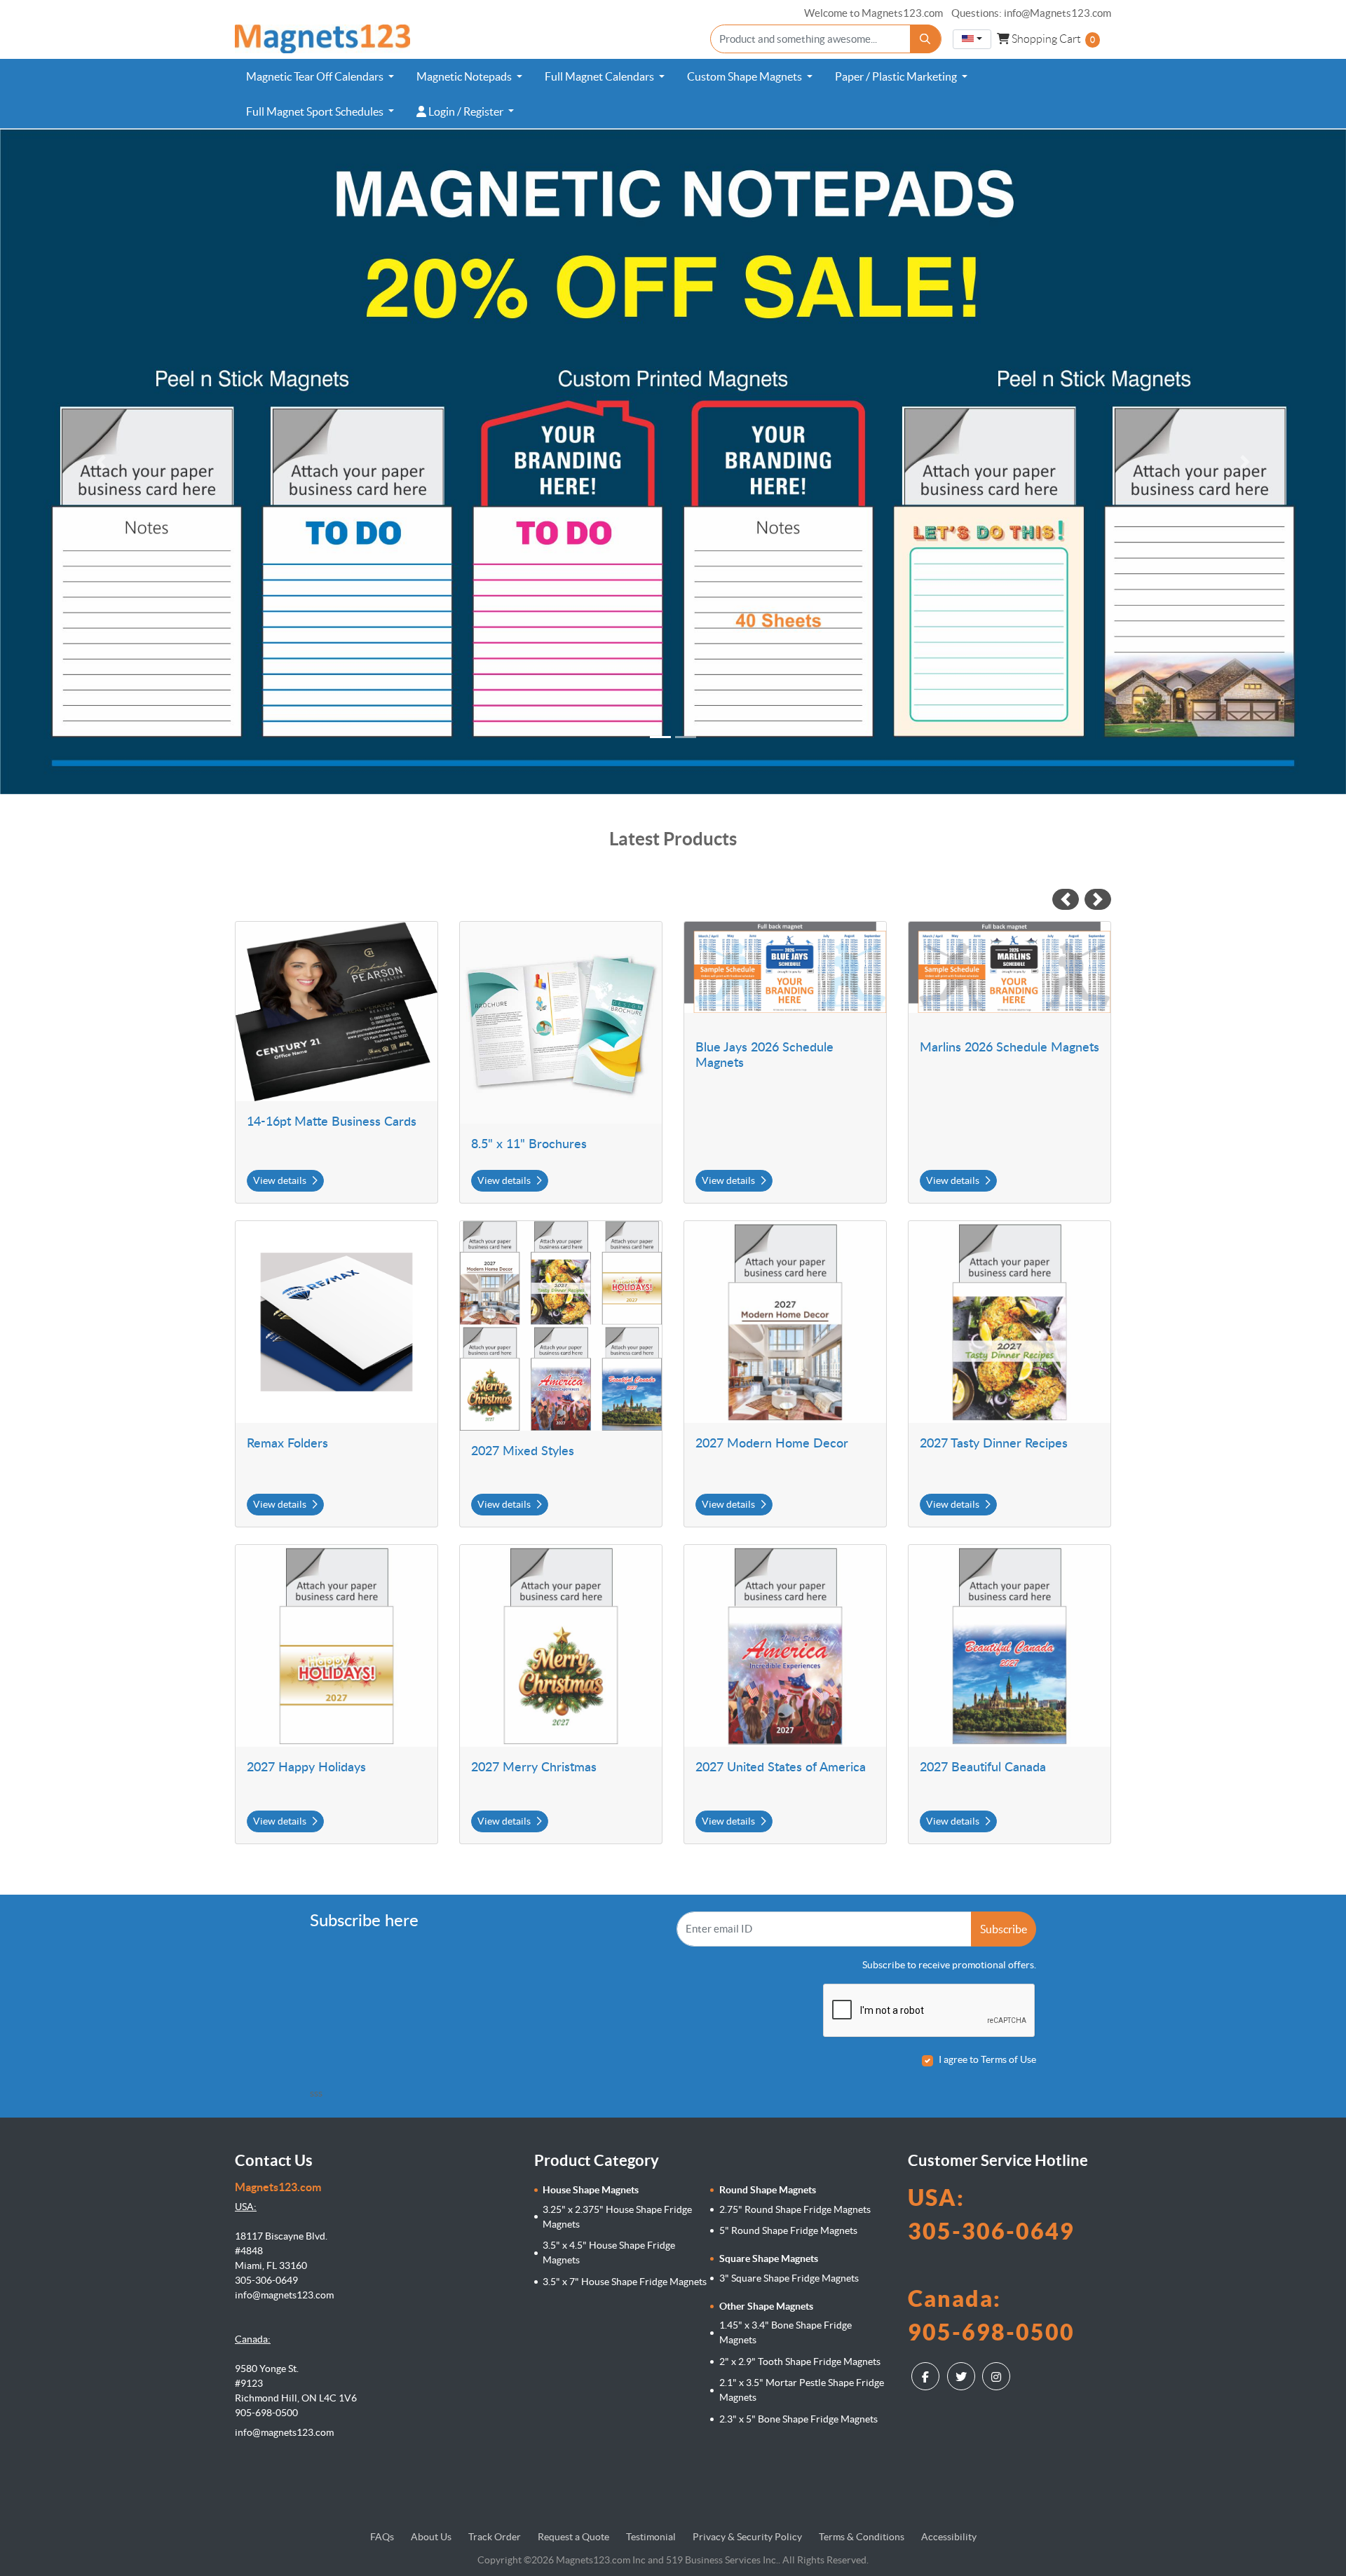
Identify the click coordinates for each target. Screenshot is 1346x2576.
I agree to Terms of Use (987, 2059)
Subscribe (1004, 1929)
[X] (963, 2376)
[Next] (1245, 462)
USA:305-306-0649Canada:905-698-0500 (991, 2265)
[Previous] (101, 462)
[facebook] (927, 2376)
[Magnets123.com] (322, 39)
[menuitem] (320, 76)
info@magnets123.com (284, 2432)
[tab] (660, 737)
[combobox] (972, 39)
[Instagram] (998, 2376)
